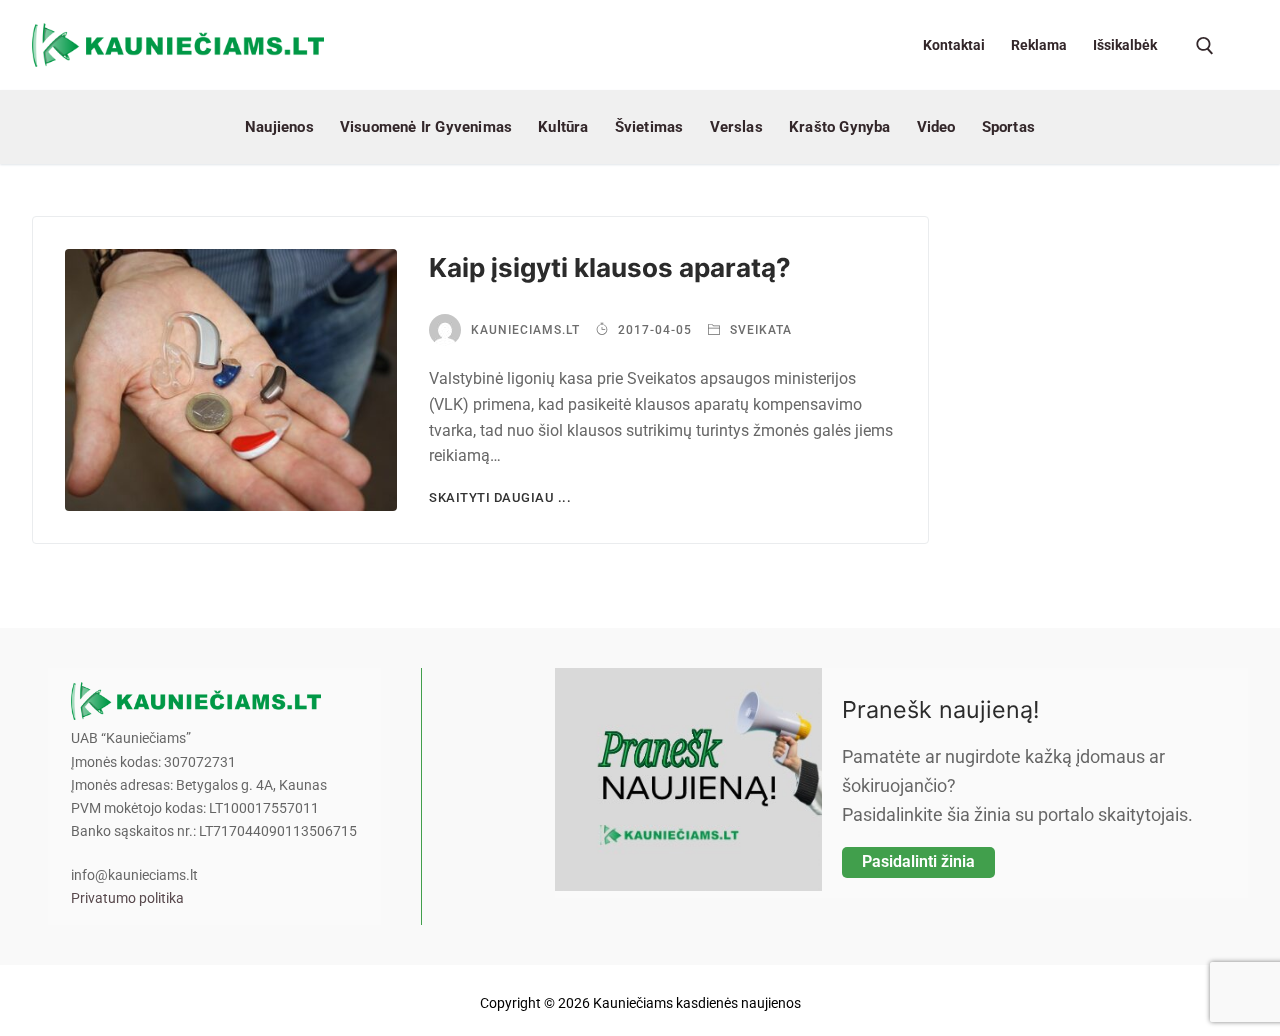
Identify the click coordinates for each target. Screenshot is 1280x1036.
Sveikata (759, 330)
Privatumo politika (127, 898)
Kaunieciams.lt (525, 330)
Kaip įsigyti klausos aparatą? (610, 267)
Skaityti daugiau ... (500, 497)
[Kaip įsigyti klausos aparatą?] (231, 380)
